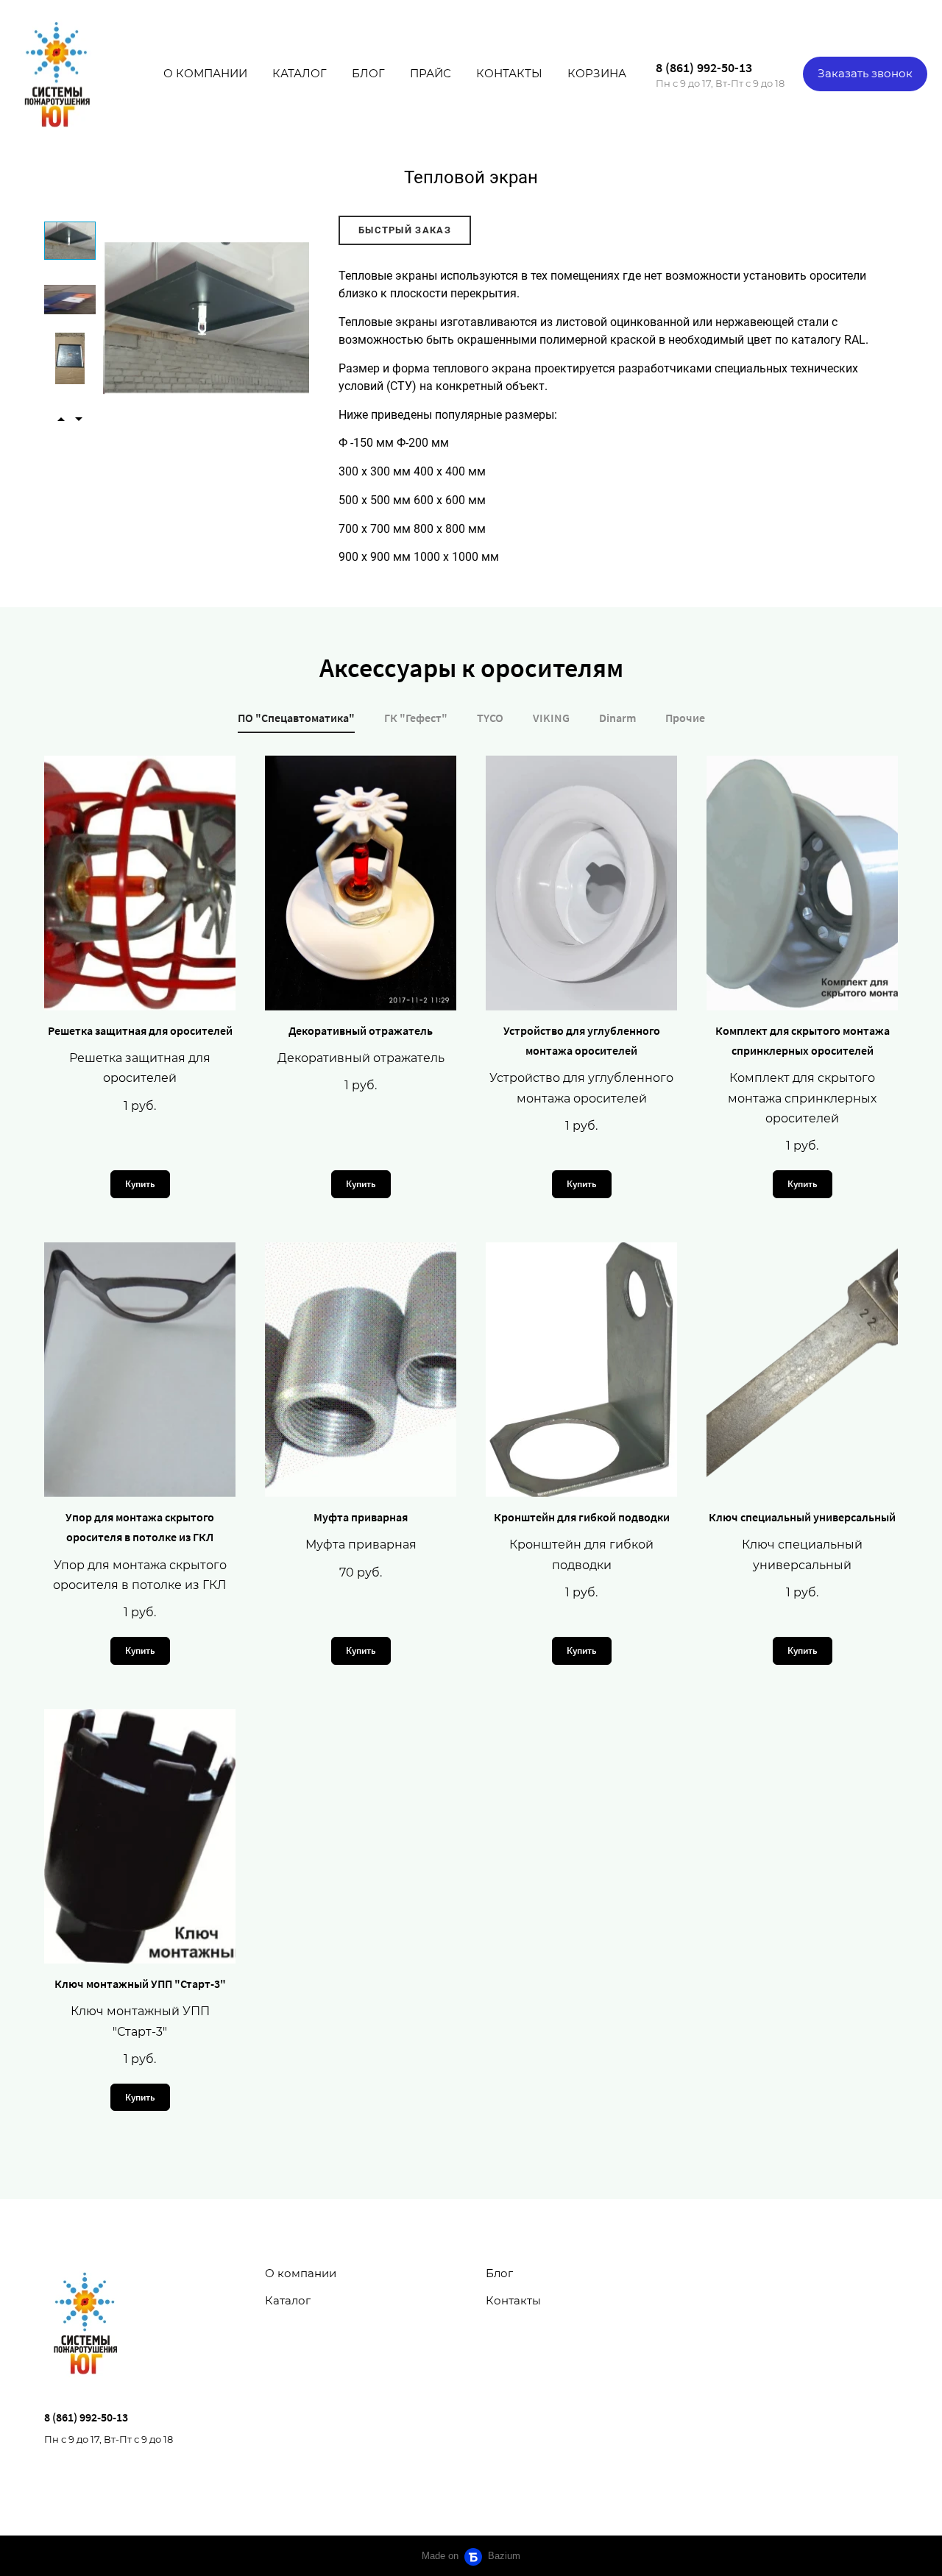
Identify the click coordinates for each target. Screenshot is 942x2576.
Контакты (509, 73)
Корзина (597, 73)
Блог (368, 73)
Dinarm (617, 718)
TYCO (490, 718)
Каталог (300, 73)
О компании (205, 73)
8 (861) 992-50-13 (704, 67)
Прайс (431, 73)
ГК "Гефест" (416, 718)
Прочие (685, 718)
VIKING (551, 718)
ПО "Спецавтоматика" (296, 718)
